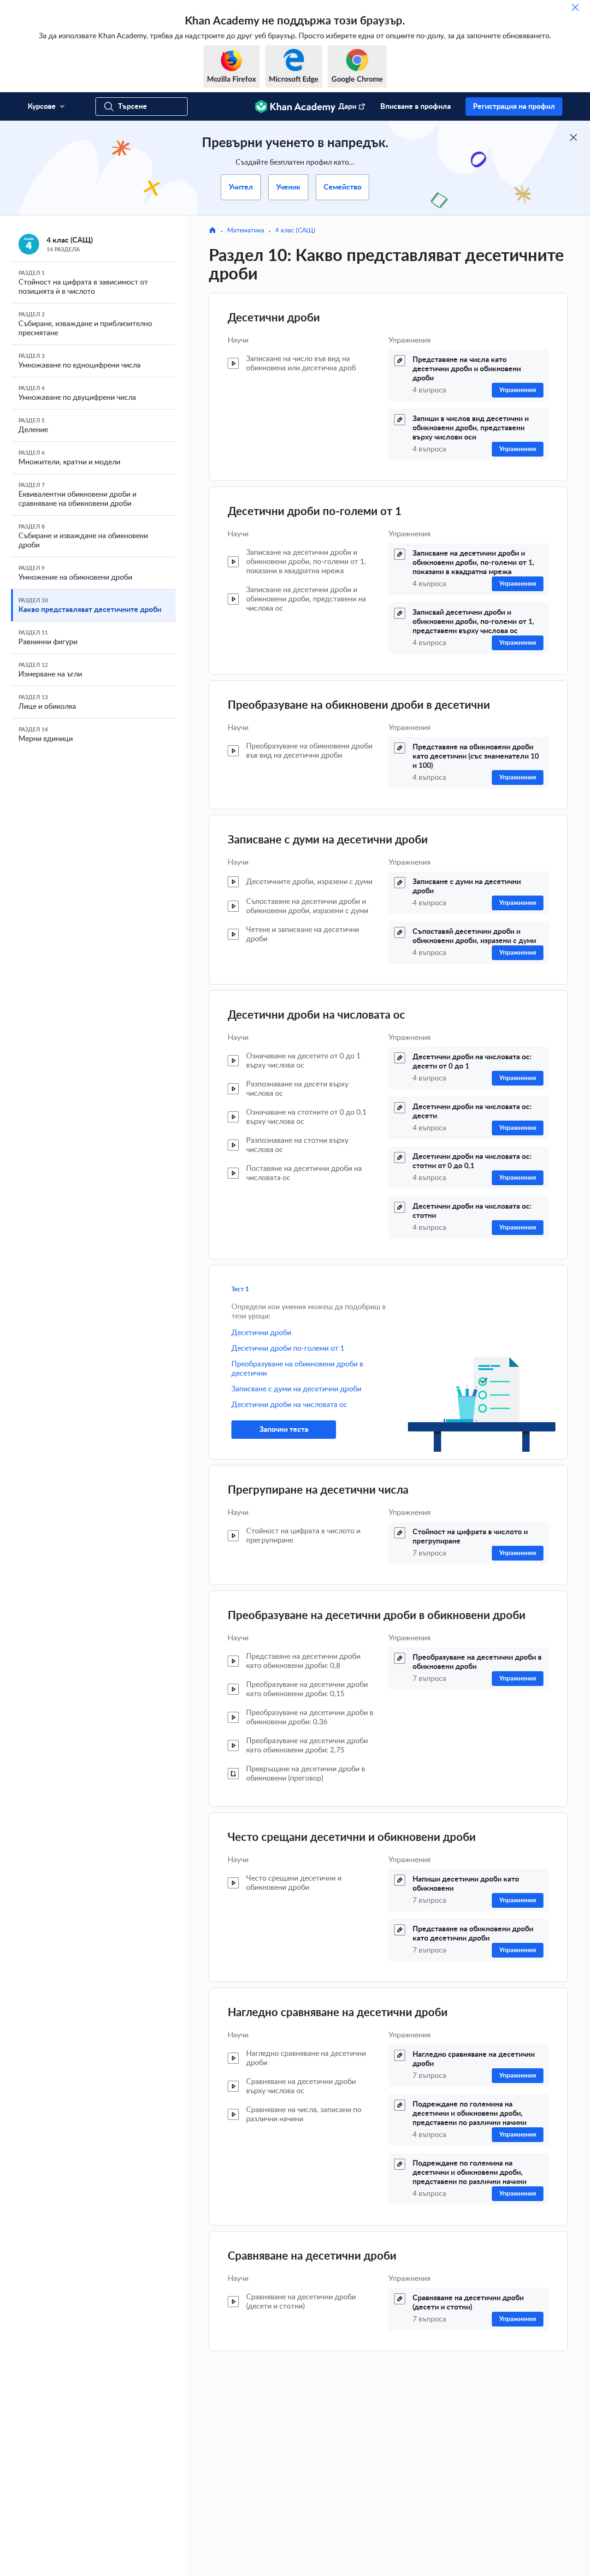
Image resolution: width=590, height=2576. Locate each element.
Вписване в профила (416, 107)
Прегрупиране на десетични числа (318, 1490)
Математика (246, 231)
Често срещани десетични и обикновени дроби (352, 1838)
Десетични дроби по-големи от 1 (315, 512)
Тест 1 (240, 1289)
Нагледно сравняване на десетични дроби (338, 2013)
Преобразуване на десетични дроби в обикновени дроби (377, 1616)
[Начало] (212, 231)
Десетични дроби (274, 318)
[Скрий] (575, 7)
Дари (347, 107)
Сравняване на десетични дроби (312, 2256)
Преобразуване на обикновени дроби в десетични (359, 706)
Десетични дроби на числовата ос (316, 1015)
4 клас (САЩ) (295, 231)
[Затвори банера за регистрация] (573, 137)
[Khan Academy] (295, 107)
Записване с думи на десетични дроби (328, 840)
